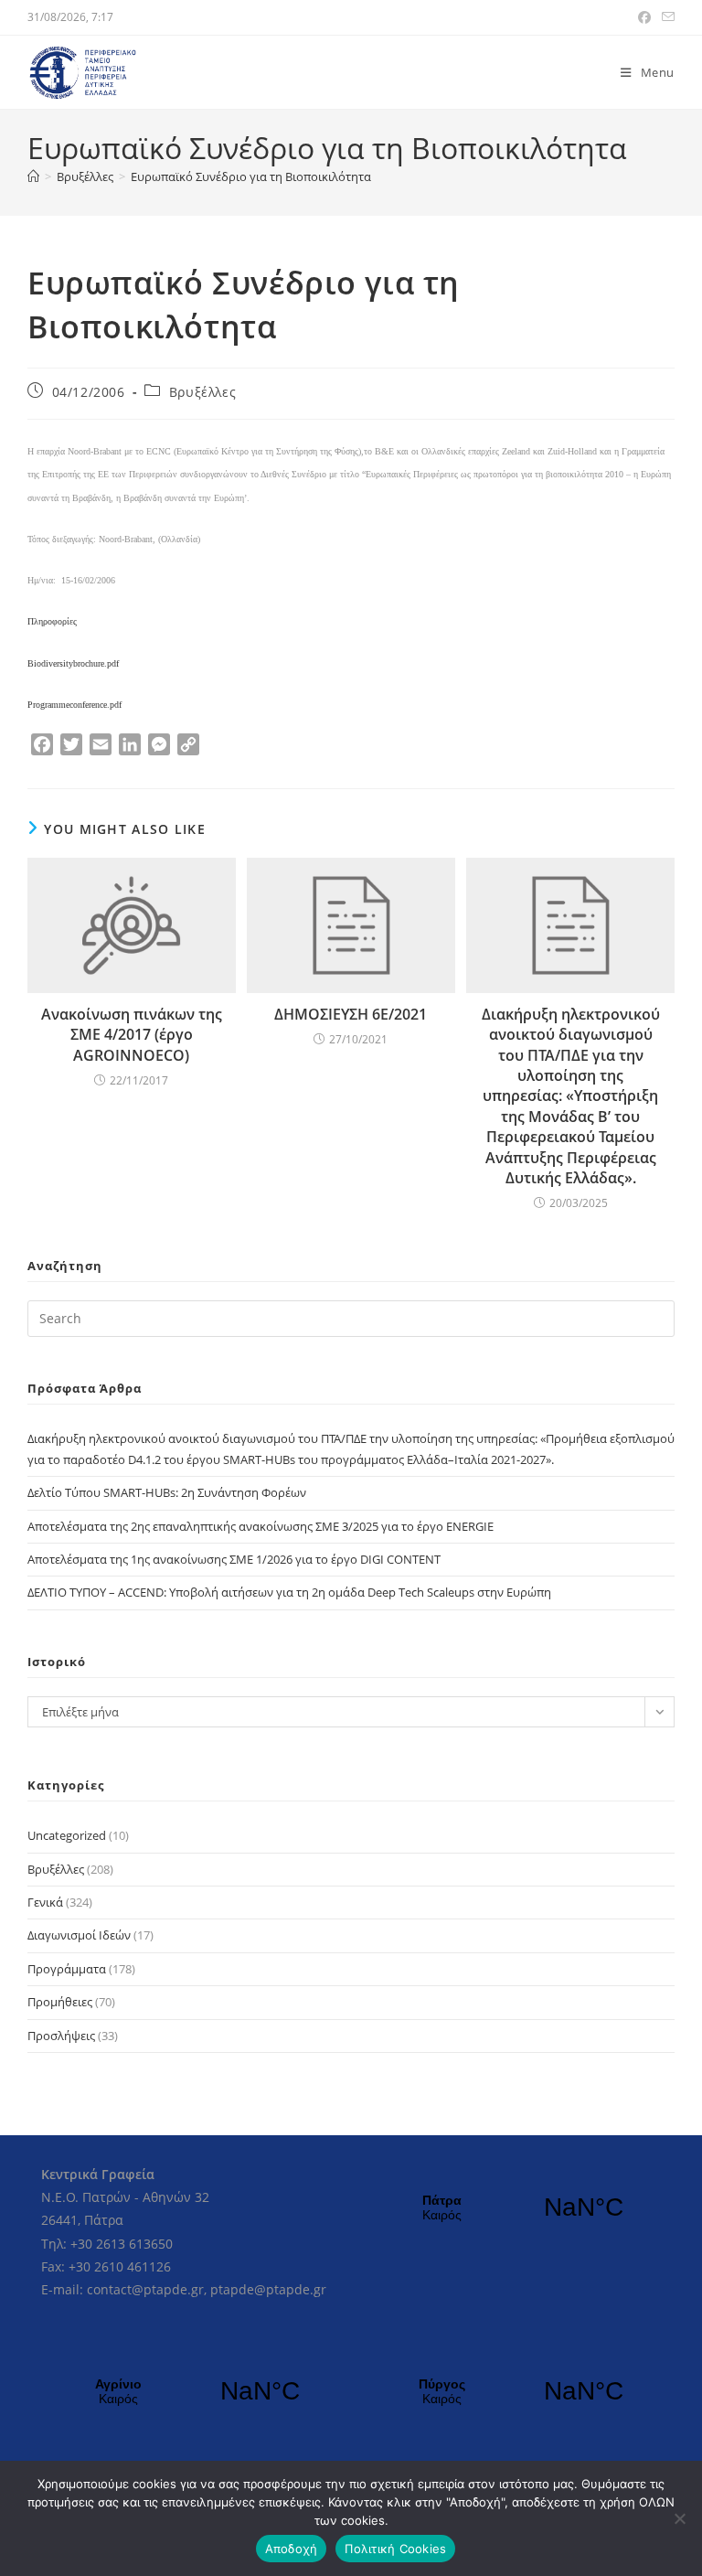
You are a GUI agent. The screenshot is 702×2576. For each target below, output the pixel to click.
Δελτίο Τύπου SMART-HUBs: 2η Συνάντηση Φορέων (167, 1492)
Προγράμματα (67, 1969)
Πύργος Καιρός (513, 2391)
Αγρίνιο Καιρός (189, 2391)
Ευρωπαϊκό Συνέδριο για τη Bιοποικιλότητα (251, 176)
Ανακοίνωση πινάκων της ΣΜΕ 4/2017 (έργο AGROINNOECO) (132, 1035)
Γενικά (45, 1902)
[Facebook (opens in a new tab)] (644, 17)
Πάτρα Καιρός (513, 2207)
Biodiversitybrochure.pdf (73, 663)
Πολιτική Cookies (395, 2549)
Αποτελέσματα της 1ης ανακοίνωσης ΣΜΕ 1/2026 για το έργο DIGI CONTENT (234, 1559)
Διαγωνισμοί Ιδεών (79, 1935)
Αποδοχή (292, 2549)
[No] (679, 2518)
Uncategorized (67, 1835)
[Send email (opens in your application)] (665, 17)
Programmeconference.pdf (74, 705)
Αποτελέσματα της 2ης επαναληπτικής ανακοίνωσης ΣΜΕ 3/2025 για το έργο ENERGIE (261, 1526)
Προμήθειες (60, 2002)
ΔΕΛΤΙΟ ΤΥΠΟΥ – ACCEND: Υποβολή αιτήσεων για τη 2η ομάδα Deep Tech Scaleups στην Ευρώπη (289, 1592)
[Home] (33, 176)
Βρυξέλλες (202, 392)
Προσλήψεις (61, 2036)
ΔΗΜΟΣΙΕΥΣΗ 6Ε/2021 (351, 1014)
